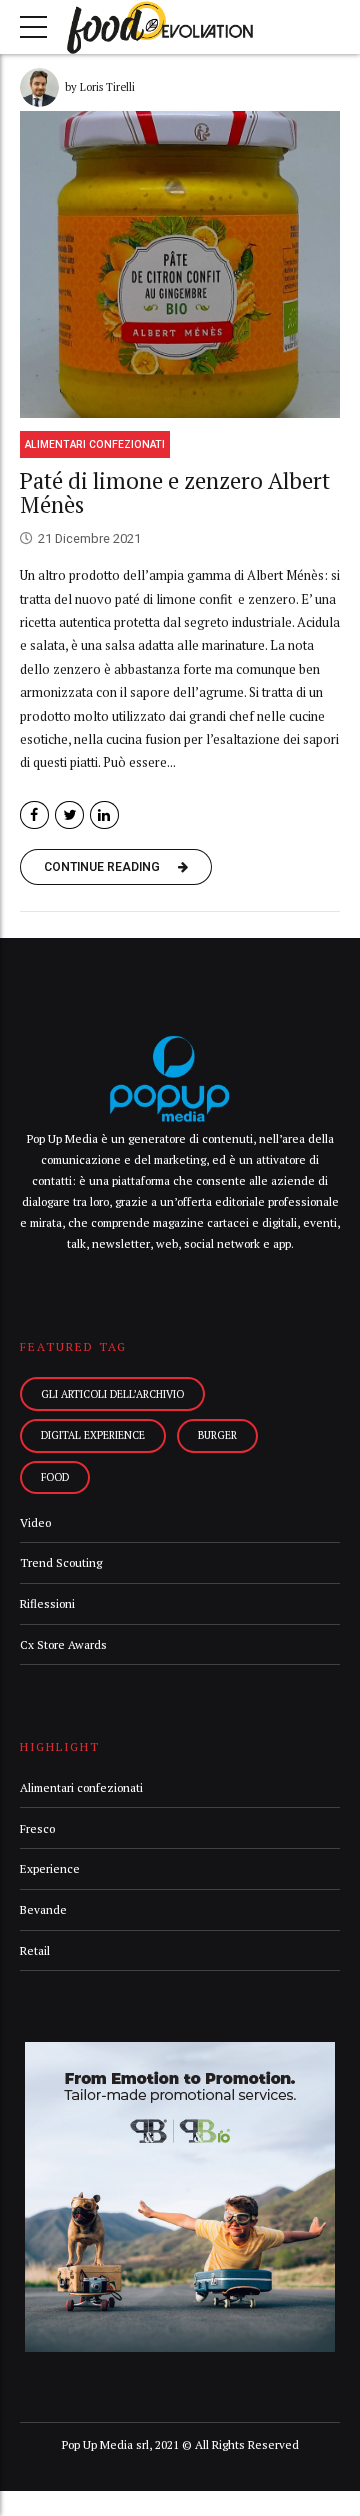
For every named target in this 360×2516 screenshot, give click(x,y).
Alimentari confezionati (95, 444)
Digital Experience (93, 1435)
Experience (50, 1868)
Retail (35, 1950)
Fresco (37, 1828)
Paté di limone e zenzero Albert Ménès (175, 493)
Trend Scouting (61, 1562)
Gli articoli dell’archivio (112, 1394)
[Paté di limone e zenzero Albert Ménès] (180, 264)
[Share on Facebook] (34, 815)
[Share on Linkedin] (104, 815)
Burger (217, 1435)
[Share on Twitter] (69, 815)
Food (55, 1477)
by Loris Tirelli (100, 87)
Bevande (43, 1909)
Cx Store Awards (63, 1644)
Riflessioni (47, 1603)
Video (35, 1522)
